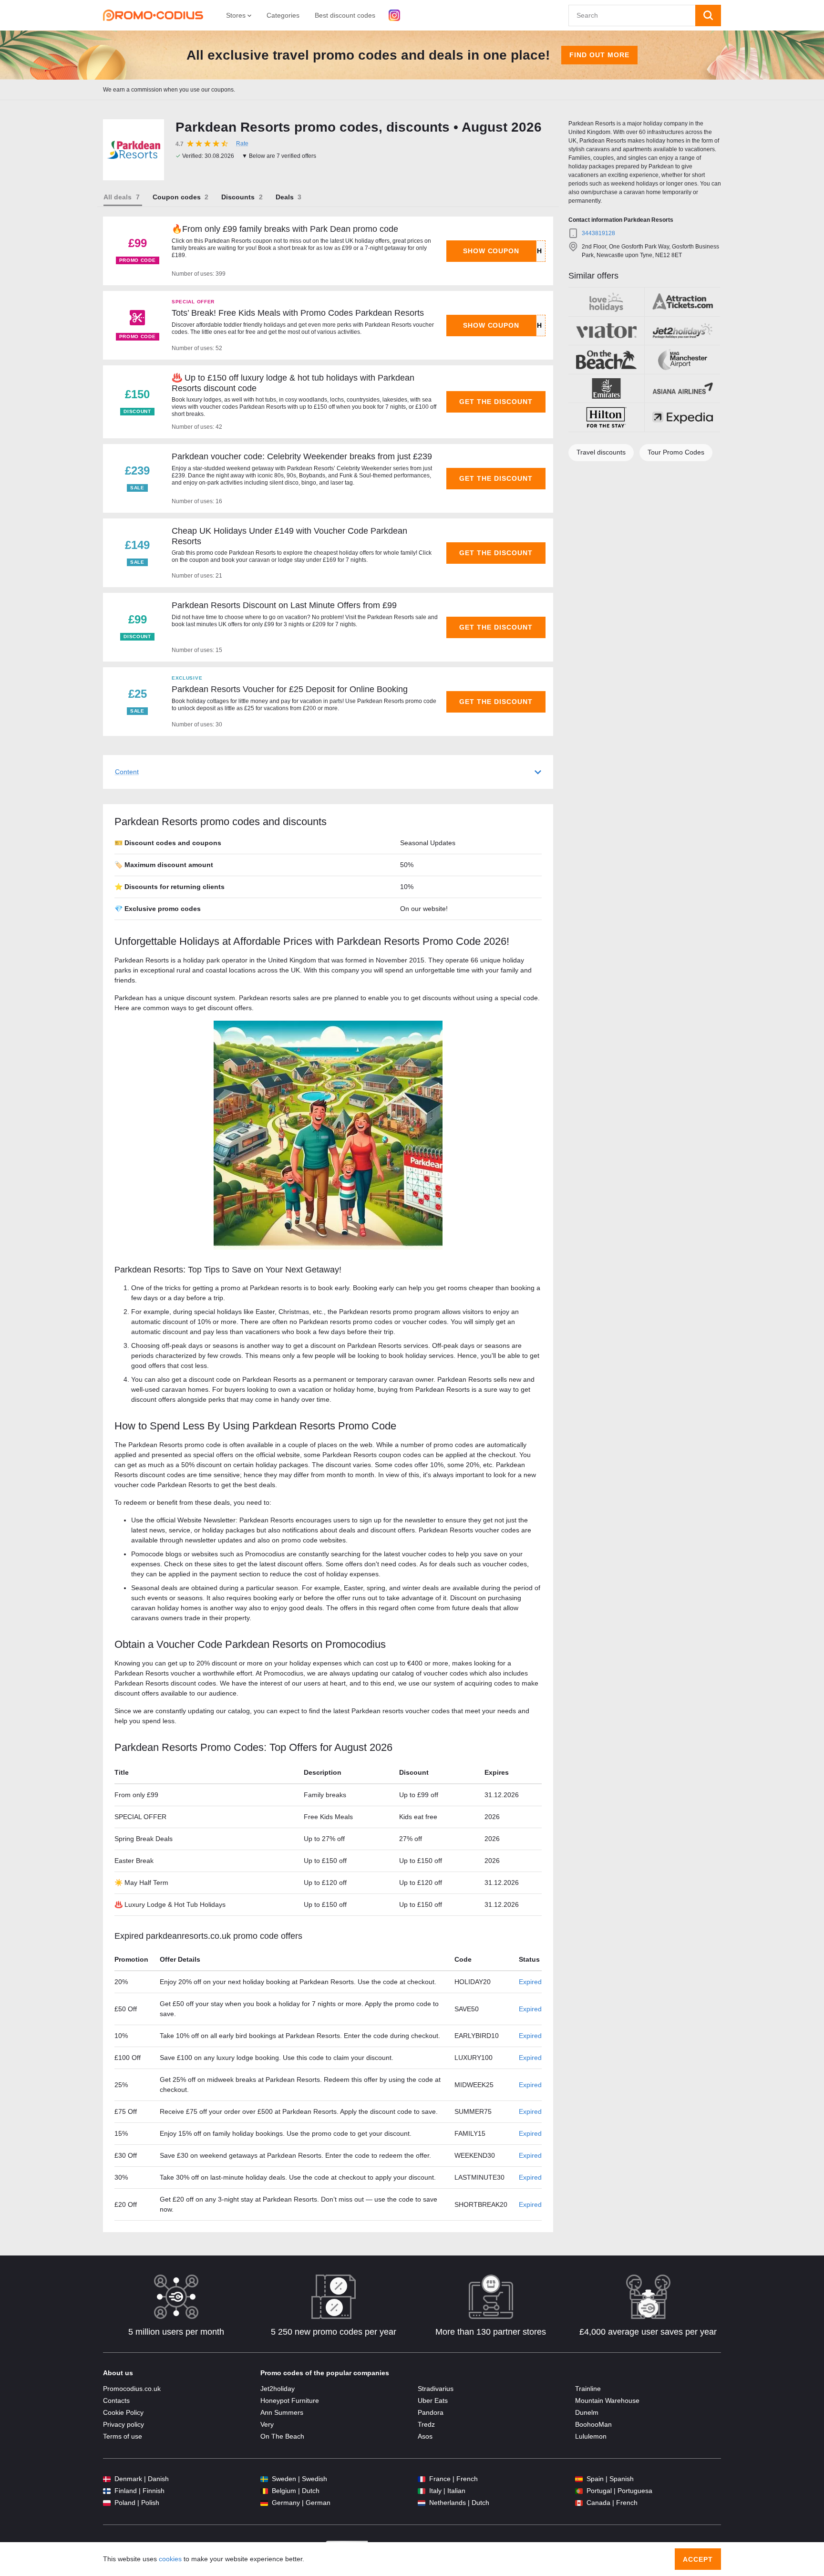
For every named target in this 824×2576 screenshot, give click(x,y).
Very (267, 2424)
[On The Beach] (606, 360)
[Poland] (107, 2503)
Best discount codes (345, 15)
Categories (283, 15)
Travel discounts (601, 452)
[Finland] (107, 2491)
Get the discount (496, 402)
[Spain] (579, 2479)
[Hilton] (606, 417)
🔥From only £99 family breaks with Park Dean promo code (285, 229)
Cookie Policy (123, 2412)
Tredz (426, 2424)
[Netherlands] (422, 2503)
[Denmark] (107, 2479)
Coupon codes (177, 197)
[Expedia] (683, 417)
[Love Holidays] (606, 302)
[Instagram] (394, 15)
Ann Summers (282, 2412)
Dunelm (587, 2412)
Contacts (116, 2400)
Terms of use (123, 2436)
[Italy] (422, 2491)
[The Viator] (606, 331)
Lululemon (591, 2436)
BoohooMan (593, 2424)
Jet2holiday (278, 2389)
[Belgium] (264, 2491)
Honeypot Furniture (290, 2400)
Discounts (238, 197)
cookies (170, 2559)
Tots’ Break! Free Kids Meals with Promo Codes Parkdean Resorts (298, 313)
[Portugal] (579, 2491)
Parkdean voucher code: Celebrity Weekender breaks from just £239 (302, 456)
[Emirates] (606, 389)
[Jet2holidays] (683, 331)
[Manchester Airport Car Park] (683, 360)
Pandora (431, 2412)
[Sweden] (264, 2479)
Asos (425, 2436)
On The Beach (282, 2436)
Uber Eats (433, 2400)
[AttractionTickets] (683, 302)
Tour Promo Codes (676, 452)
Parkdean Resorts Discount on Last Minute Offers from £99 (284, 605)
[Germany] (264, 2503)
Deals (285, 197)
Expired (530, 1982)
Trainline (588, 2389)
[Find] (708, 16)
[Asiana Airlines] (683, 389)
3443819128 (598, 233)
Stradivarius (436, 2389)
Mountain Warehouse (607, 2400)
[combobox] (632, 16)
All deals (118, 197)
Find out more (599, 55)
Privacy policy (124, 2424)
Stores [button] (237, 15)
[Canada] (579, 2503)
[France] (422, 2479)
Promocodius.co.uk (132, 2389)
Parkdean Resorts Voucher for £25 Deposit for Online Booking (290, 689)
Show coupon (491, 251)
